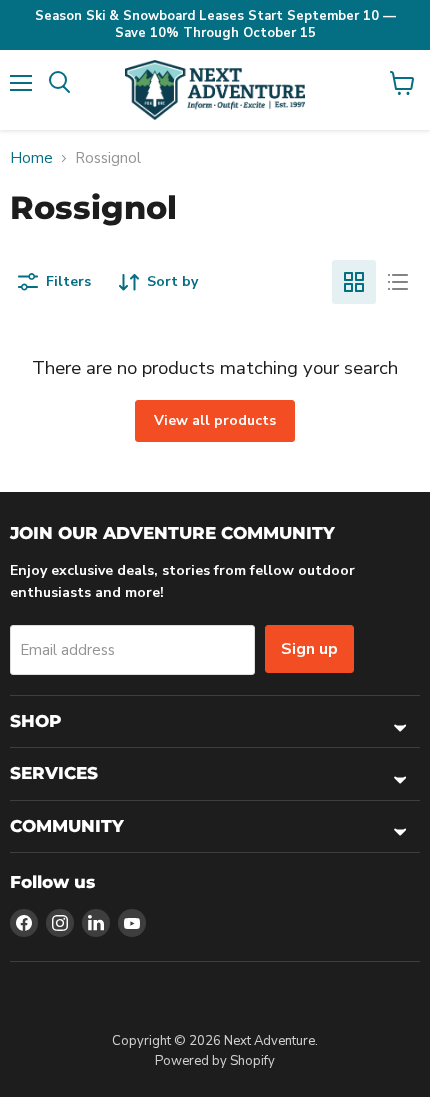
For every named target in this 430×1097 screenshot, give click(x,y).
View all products (215, 420)
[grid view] (354, 282)
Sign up (309, 649)
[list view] (398, 282)
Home (31, 158)
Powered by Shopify (215, 1061)
